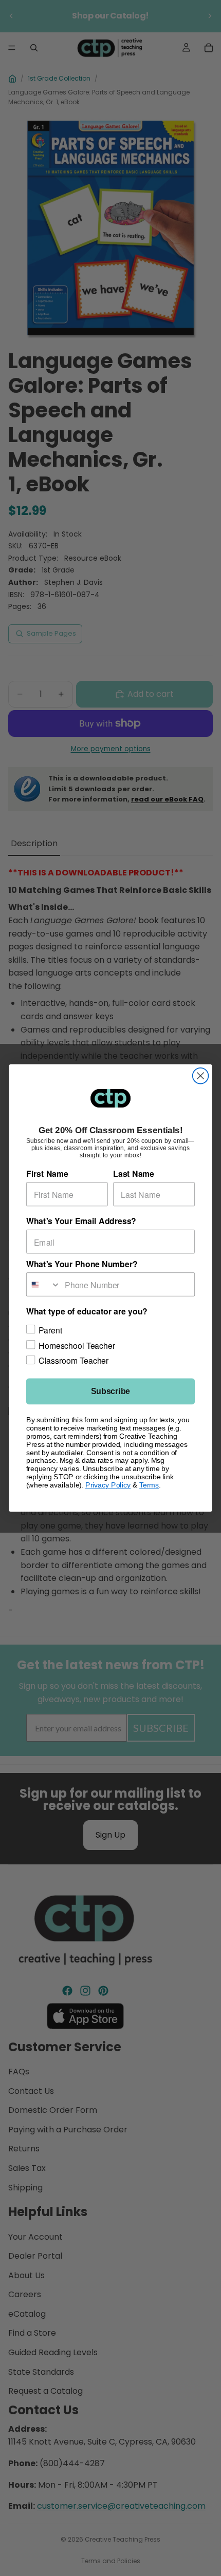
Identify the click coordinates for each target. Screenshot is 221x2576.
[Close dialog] (201, 1076)
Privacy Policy (108, 1485)
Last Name (134, 1174)
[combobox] (44, 1284)
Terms (149, 1485)
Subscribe (110, 1391)
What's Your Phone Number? (82, 1264)
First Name (47, 1174)
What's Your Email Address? (81, 1221)
